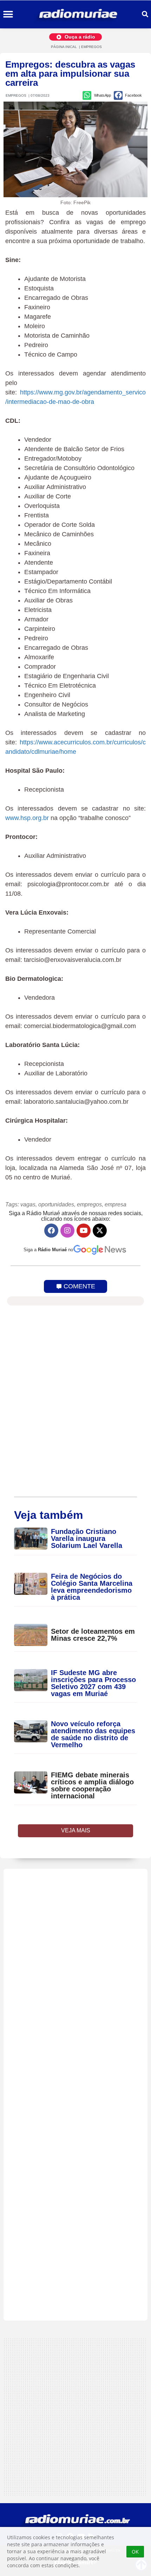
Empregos (91, 47)
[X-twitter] (100, 1231)
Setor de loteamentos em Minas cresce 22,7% (93, 1635)
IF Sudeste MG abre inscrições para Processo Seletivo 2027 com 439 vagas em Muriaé (93, 1683)
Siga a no (48, 1250)
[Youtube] (84, 1231)
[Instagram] (67, 1231)
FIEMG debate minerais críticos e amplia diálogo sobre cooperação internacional (92, 1785)
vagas (28, 1204)
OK (135, 2552)
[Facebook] (51, 1231)
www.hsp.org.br (27, 818)
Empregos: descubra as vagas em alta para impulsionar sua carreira (70, 74)
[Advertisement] (75, 2095)
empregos (89, 1204)
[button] (8, 15)
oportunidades (56, 1204)
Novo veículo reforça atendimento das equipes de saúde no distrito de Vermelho (93, 1734)
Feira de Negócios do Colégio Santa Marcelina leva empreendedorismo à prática (92, 1587)
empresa (116, 1204)
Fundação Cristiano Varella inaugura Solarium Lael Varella (87, 1538)
